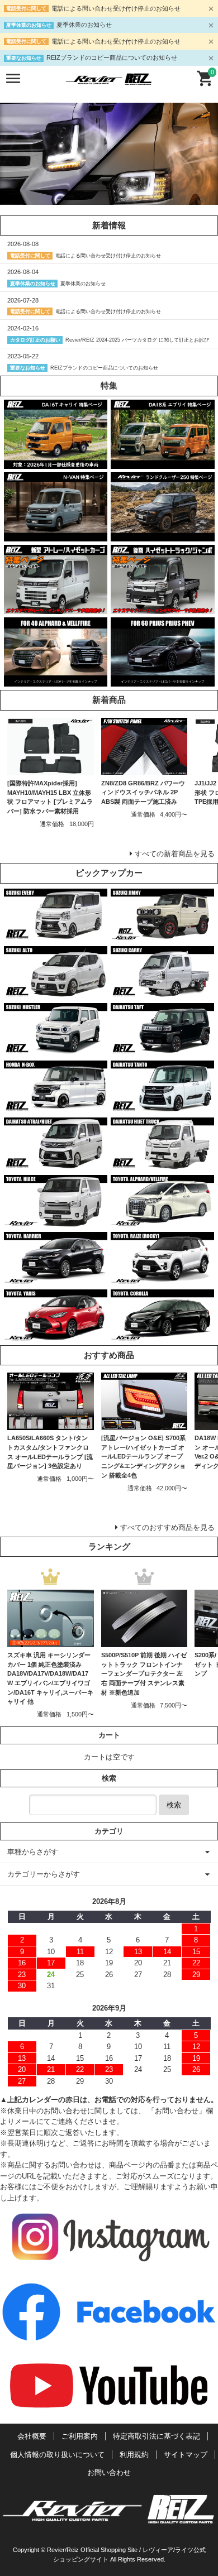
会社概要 (32, 2436)
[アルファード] (162, 1221)
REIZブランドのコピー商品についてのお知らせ (112, 57)
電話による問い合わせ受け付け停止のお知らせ (116, 8)
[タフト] (162, 1050)
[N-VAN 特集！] (56, 536)
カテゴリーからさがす (44, 1874)
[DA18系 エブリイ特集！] (162, 463)
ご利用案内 (80, 2436)
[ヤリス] (56, 1336)
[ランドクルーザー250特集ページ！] (162, 536)
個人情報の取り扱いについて (57, 2455)
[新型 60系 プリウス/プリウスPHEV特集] (162, 681)
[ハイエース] (56, 1221)
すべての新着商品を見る (175, 854)
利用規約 (134, 2455)
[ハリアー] (56, 1279)
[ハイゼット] (162, 1164)
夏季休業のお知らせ (84, 25)
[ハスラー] (56, 1050)
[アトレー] (56, 1164)
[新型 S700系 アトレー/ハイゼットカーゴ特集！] (56, 608)
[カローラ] (162, 1336)
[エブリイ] (56, 935)
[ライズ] (162, 1279)
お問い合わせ (109, 2472)
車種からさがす (33, 1852)
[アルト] (56, 992)
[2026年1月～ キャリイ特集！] (56, 463)
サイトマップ (186, 2455)
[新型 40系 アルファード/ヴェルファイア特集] (56, 681)
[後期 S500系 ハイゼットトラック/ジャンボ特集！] (162, 608)
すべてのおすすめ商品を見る (167, 1527)
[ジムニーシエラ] (162, 935)
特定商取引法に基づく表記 (157, 2436)
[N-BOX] (56, 1107)
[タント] (162, 1107)
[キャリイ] (162, 992)
